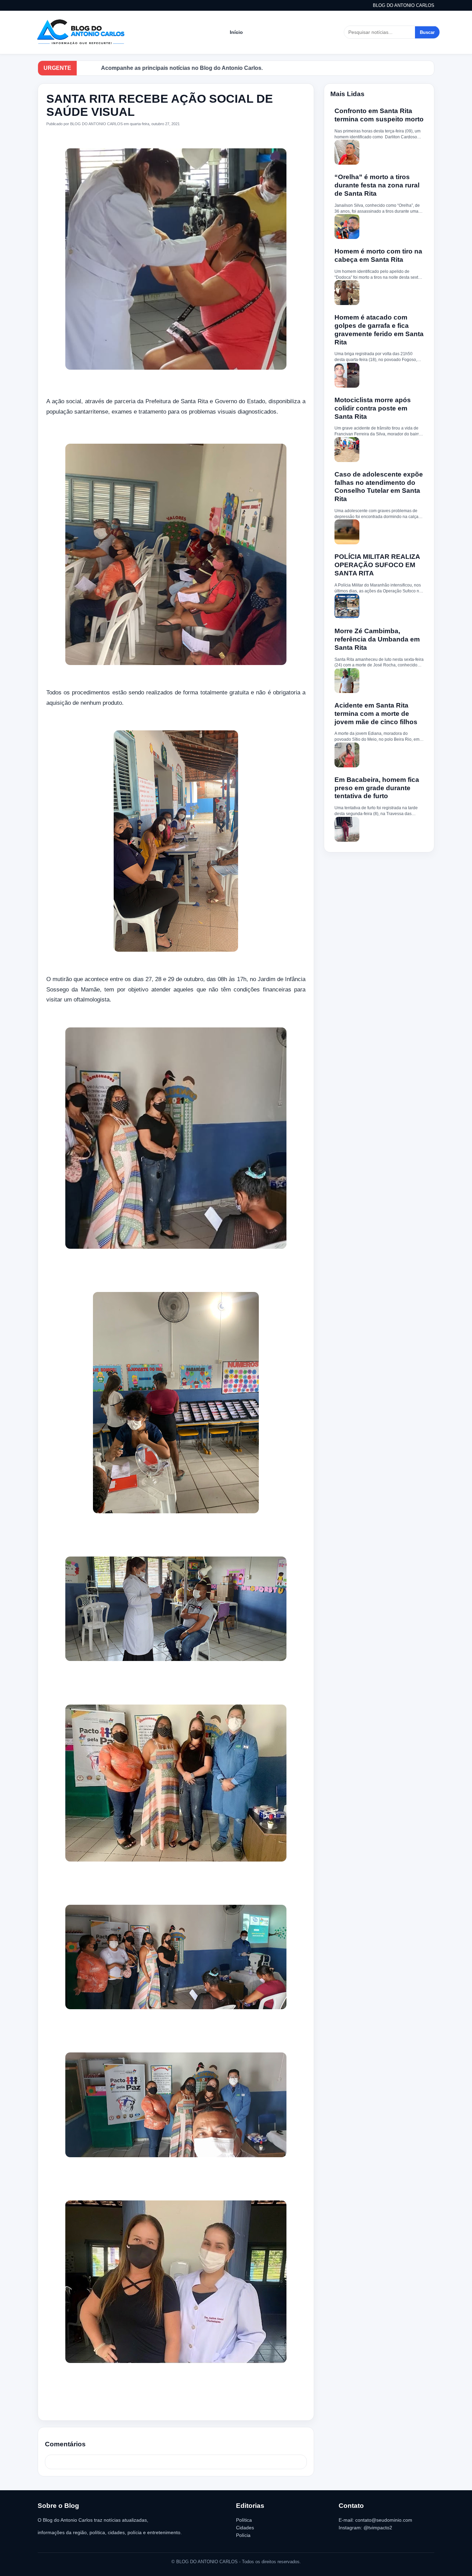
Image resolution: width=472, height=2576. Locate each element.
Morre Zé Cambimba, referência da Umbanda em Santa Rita (377, 639)
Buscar (427, 32)
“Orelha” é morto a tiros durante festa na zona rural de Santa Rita (377, 185)
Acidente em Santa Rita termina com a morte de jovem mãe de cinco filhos (376, 714)
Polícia (243, 2535)
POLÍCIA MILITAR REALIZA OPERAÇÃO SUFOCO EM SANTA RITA (377, 565)
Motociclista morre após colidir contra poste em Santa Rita (373, 408)
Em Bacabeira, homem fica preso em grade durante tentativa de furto (377, 788)
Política (244, 2520)
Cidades (245, 2528)
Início (236, 32)
